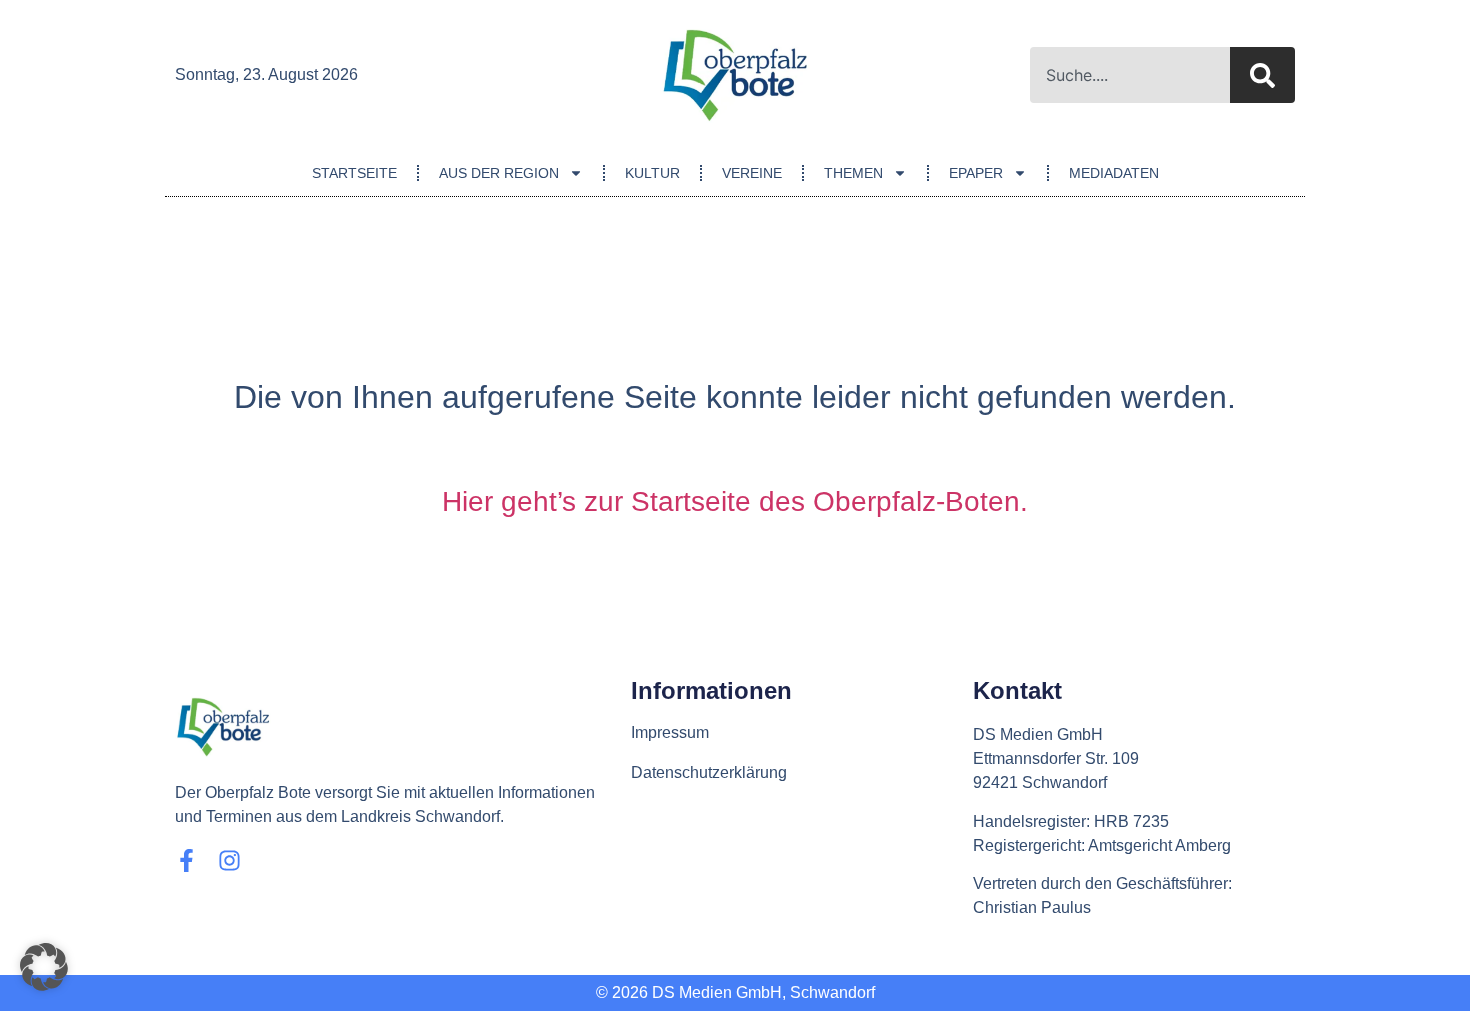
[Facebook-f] (186, 860)
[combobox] (1130, 75)
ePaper (976, 173)
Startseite (354, 173)
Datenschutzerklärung (709, 772)
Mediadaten (1114, 173)
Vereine (752, 173)
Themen (853, 173)
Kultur (652, 173)
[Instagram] (229, 860)
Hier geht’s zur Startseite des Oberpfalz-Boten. (735, 501)
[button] (44, 967)
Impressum (670, 732)
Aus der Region (499, 173)
